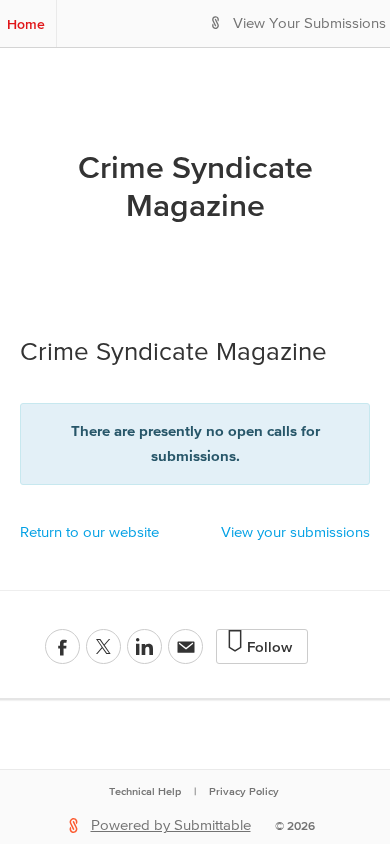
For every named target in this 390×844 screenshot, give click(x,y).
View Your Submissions (309, 23)
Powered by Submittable (171, 825)
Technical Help (145, 791)
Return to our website (89, 532)
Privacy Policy (244, 791)
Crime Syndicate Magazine (195, 186)
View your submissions (295, 532)
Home (26, 24)
